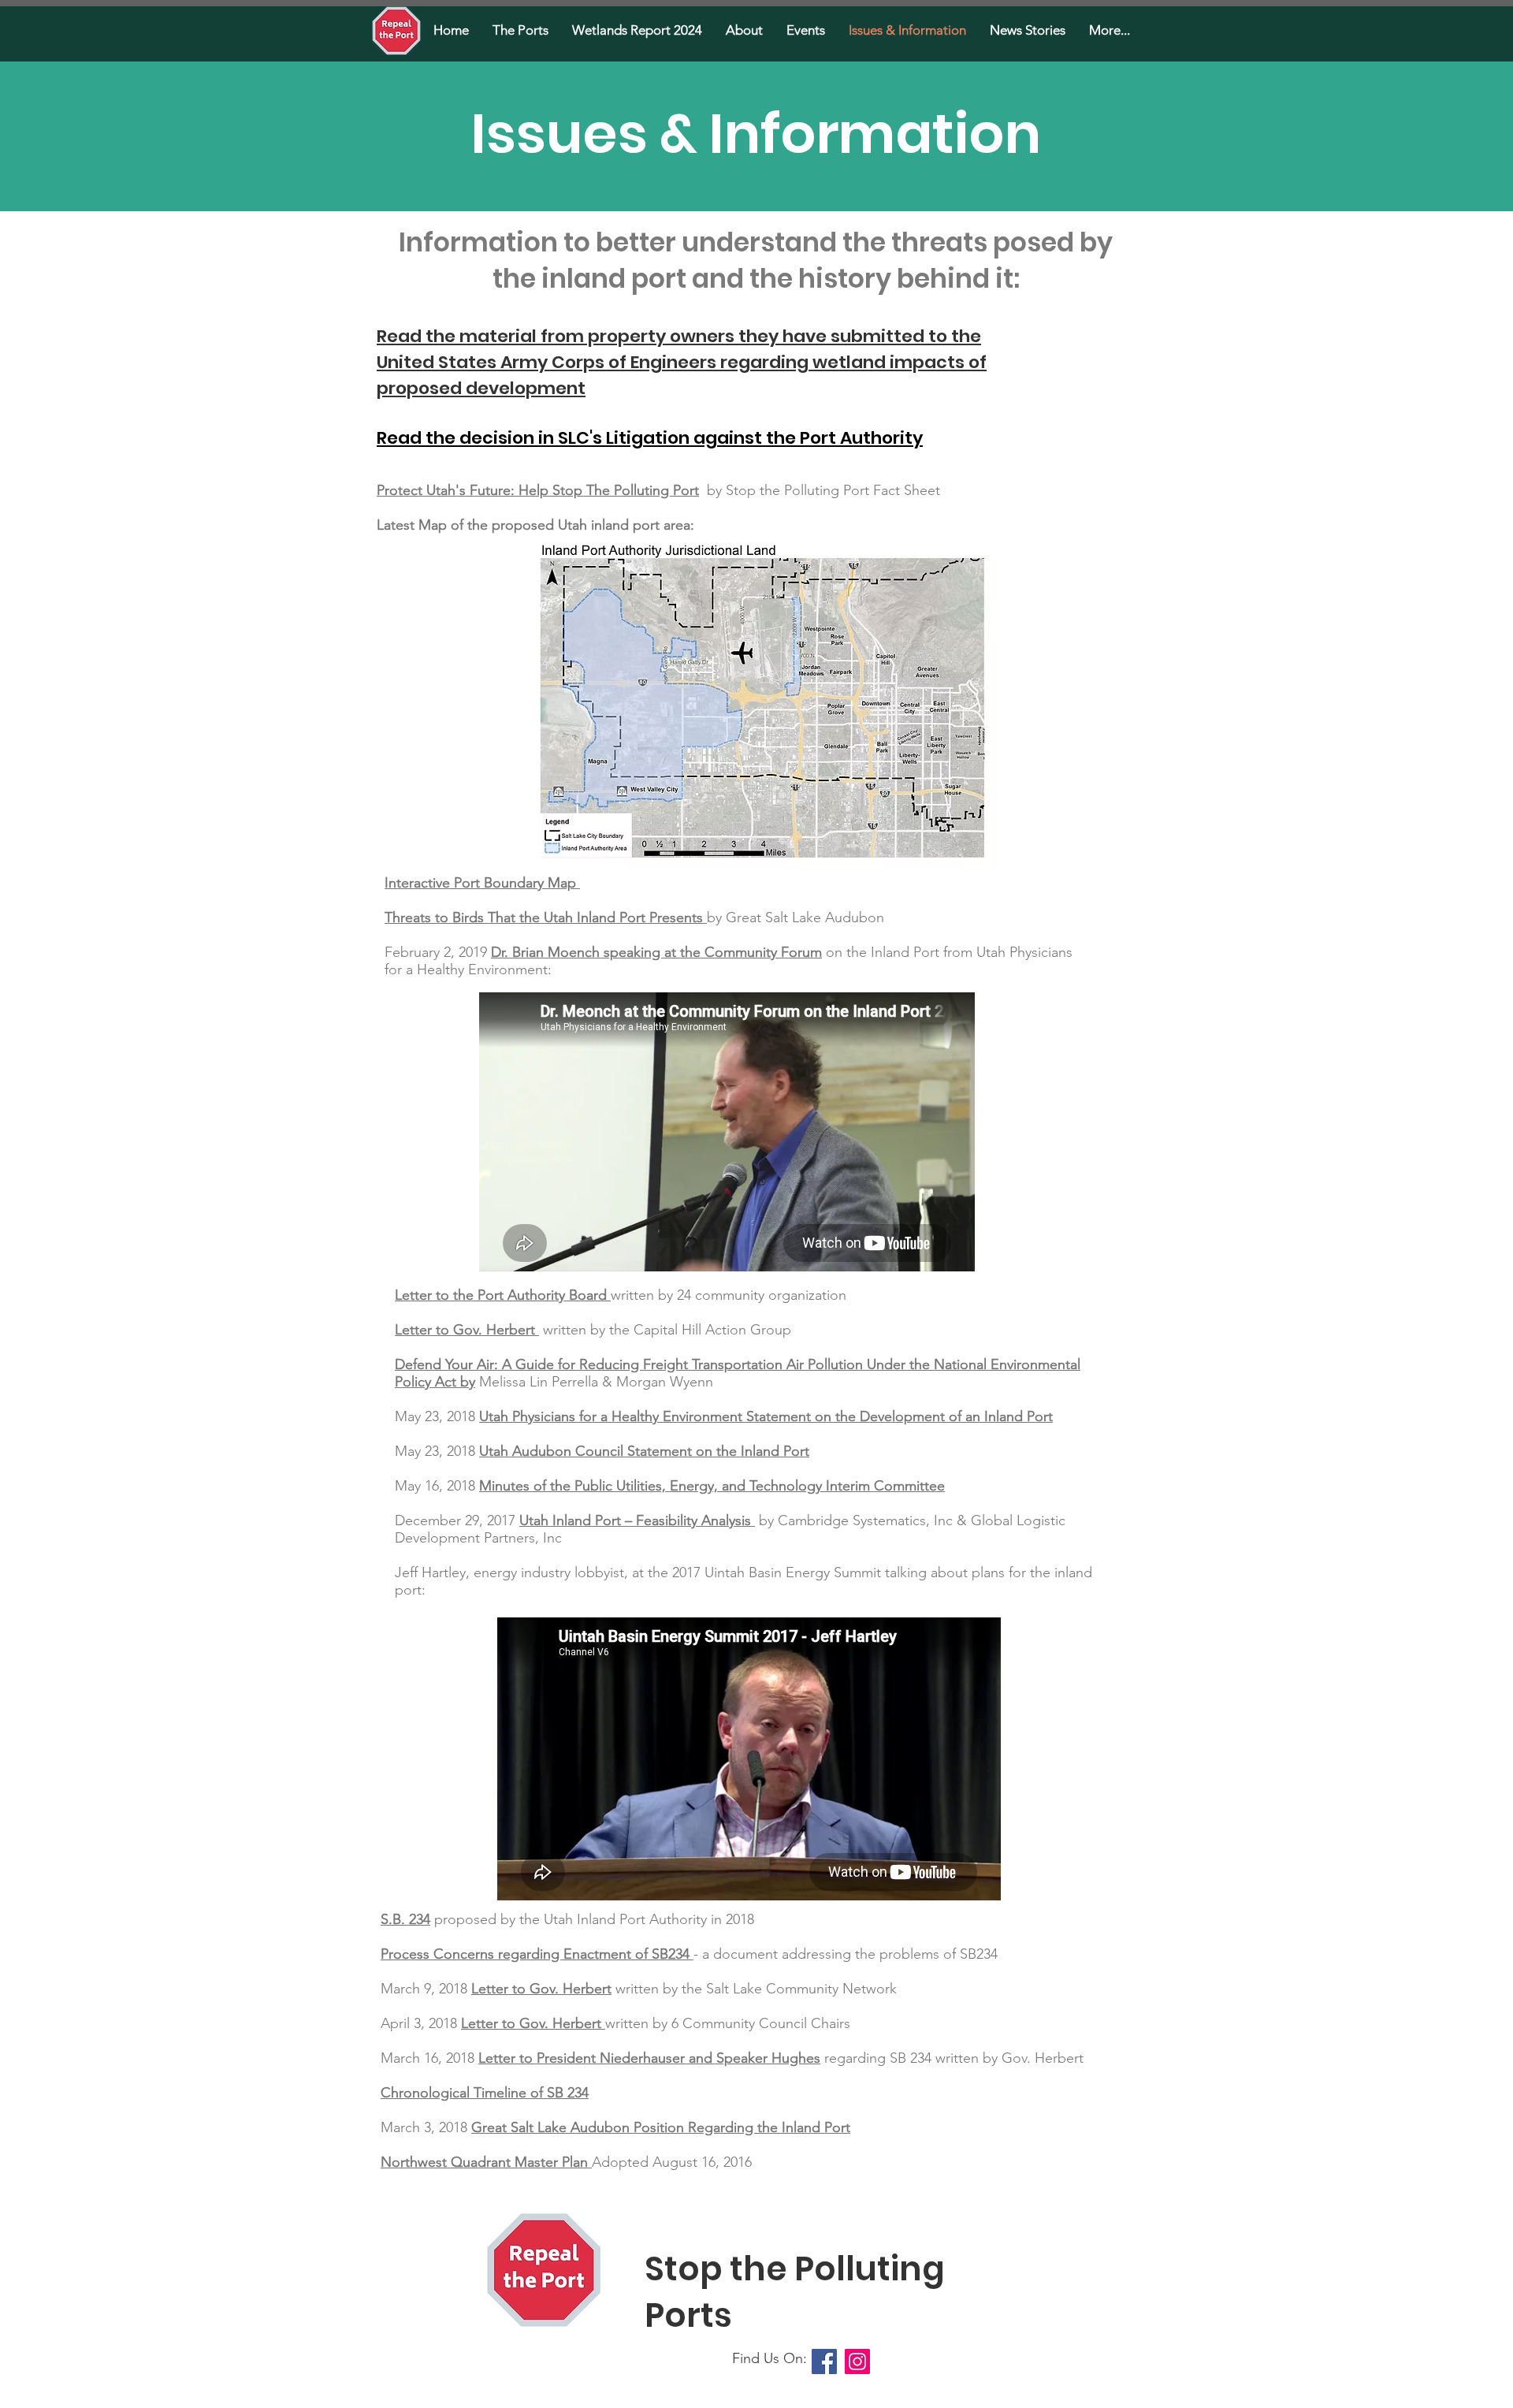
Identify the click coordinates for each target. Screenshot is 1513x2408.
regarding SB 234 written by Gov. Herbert (952, 2058)
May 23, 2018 (437, 1416)
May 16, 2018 (437, 1486)
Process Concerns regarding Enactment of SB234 (535, 1954)
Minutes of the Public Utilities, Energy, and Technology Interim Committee (712, 1486)
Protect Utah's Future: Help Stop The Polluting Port (538, 490)
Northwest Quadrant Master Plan (484, 2162)
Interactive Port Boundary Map (480, 883)
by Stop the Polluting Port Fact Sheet (823, 490)
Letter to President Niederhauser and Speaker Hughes (649, 2058)
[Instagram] (857, 2361)
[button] (520, 30)
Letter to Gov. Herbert (465, 1330)
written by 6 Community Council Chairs (728, 2023)
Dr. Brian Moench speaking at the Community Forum (656, 952)
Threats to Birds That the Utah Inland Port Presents (544, 917)
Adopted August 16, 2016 (672, 2162)
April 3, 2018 (421, 2023)
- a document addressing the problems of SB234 (846, 1954)
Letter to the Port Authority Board (501, 1295)
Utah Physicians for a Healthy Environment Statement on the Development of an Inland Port (766, 1416)
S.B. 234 (405, 1919)
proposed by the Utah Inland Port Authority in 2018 (592, 1919)
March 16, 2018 (429, 2058)
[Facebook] (824, 2361)
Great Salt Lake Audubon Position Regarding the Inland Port (661, 2127)
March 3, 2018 (426, 2127)
